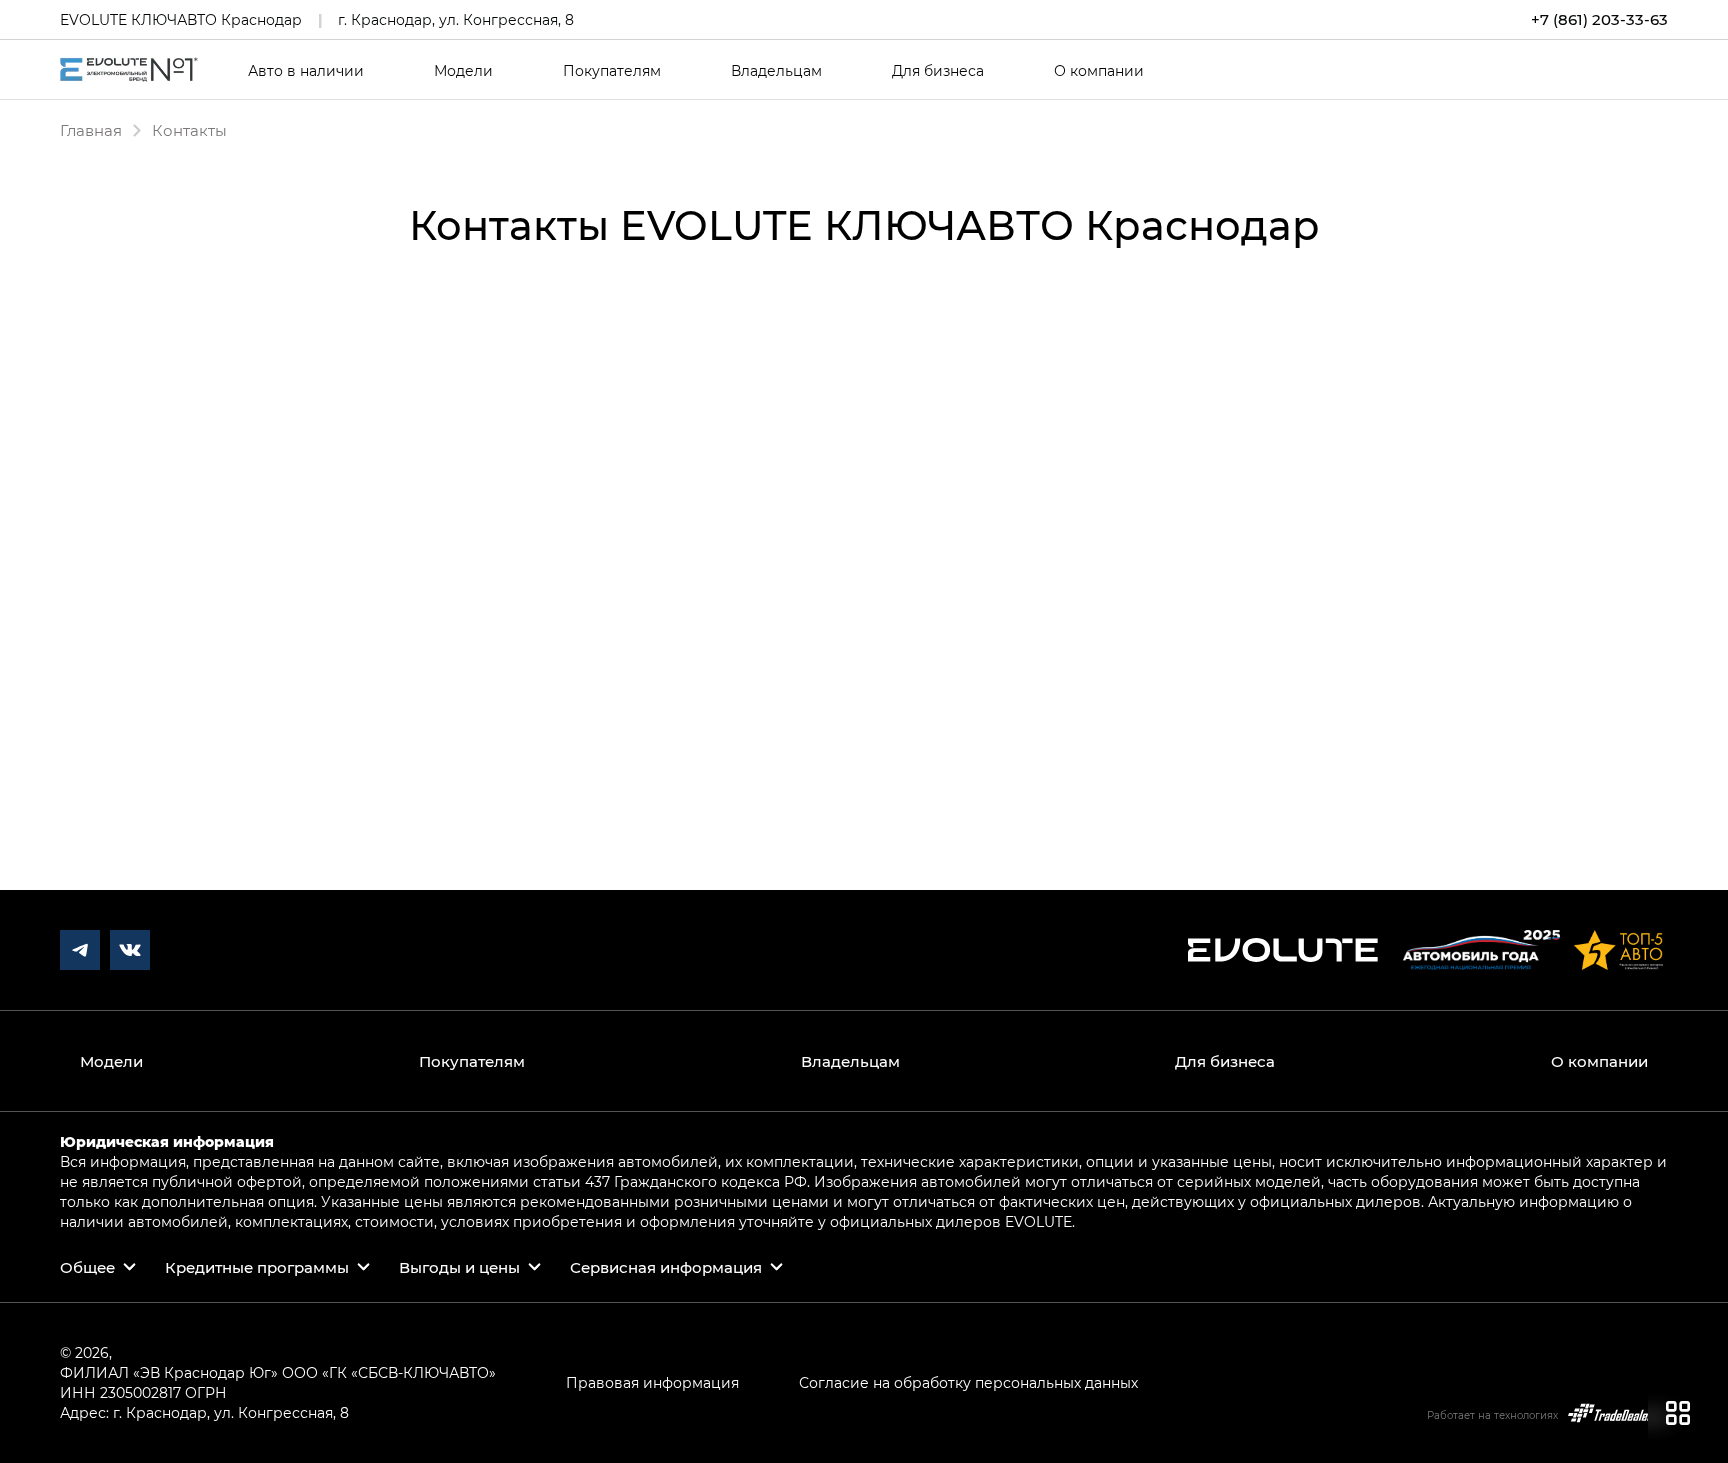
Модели (463, 71)
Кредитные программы (257, 1267)
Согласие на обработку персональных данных (968, 1382)
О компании (1099, 71)
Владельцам (776, 71)
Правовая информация (652, 1382)
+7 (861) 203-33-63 (1599, 19)
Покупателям (612, 71)
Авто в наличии (306, 71)
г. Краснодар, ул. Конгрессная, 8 (456, 19)
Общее (87, 1267)
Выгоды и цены (459, 1267)
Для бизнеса (938, 71)
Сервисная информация (666, 1267)
